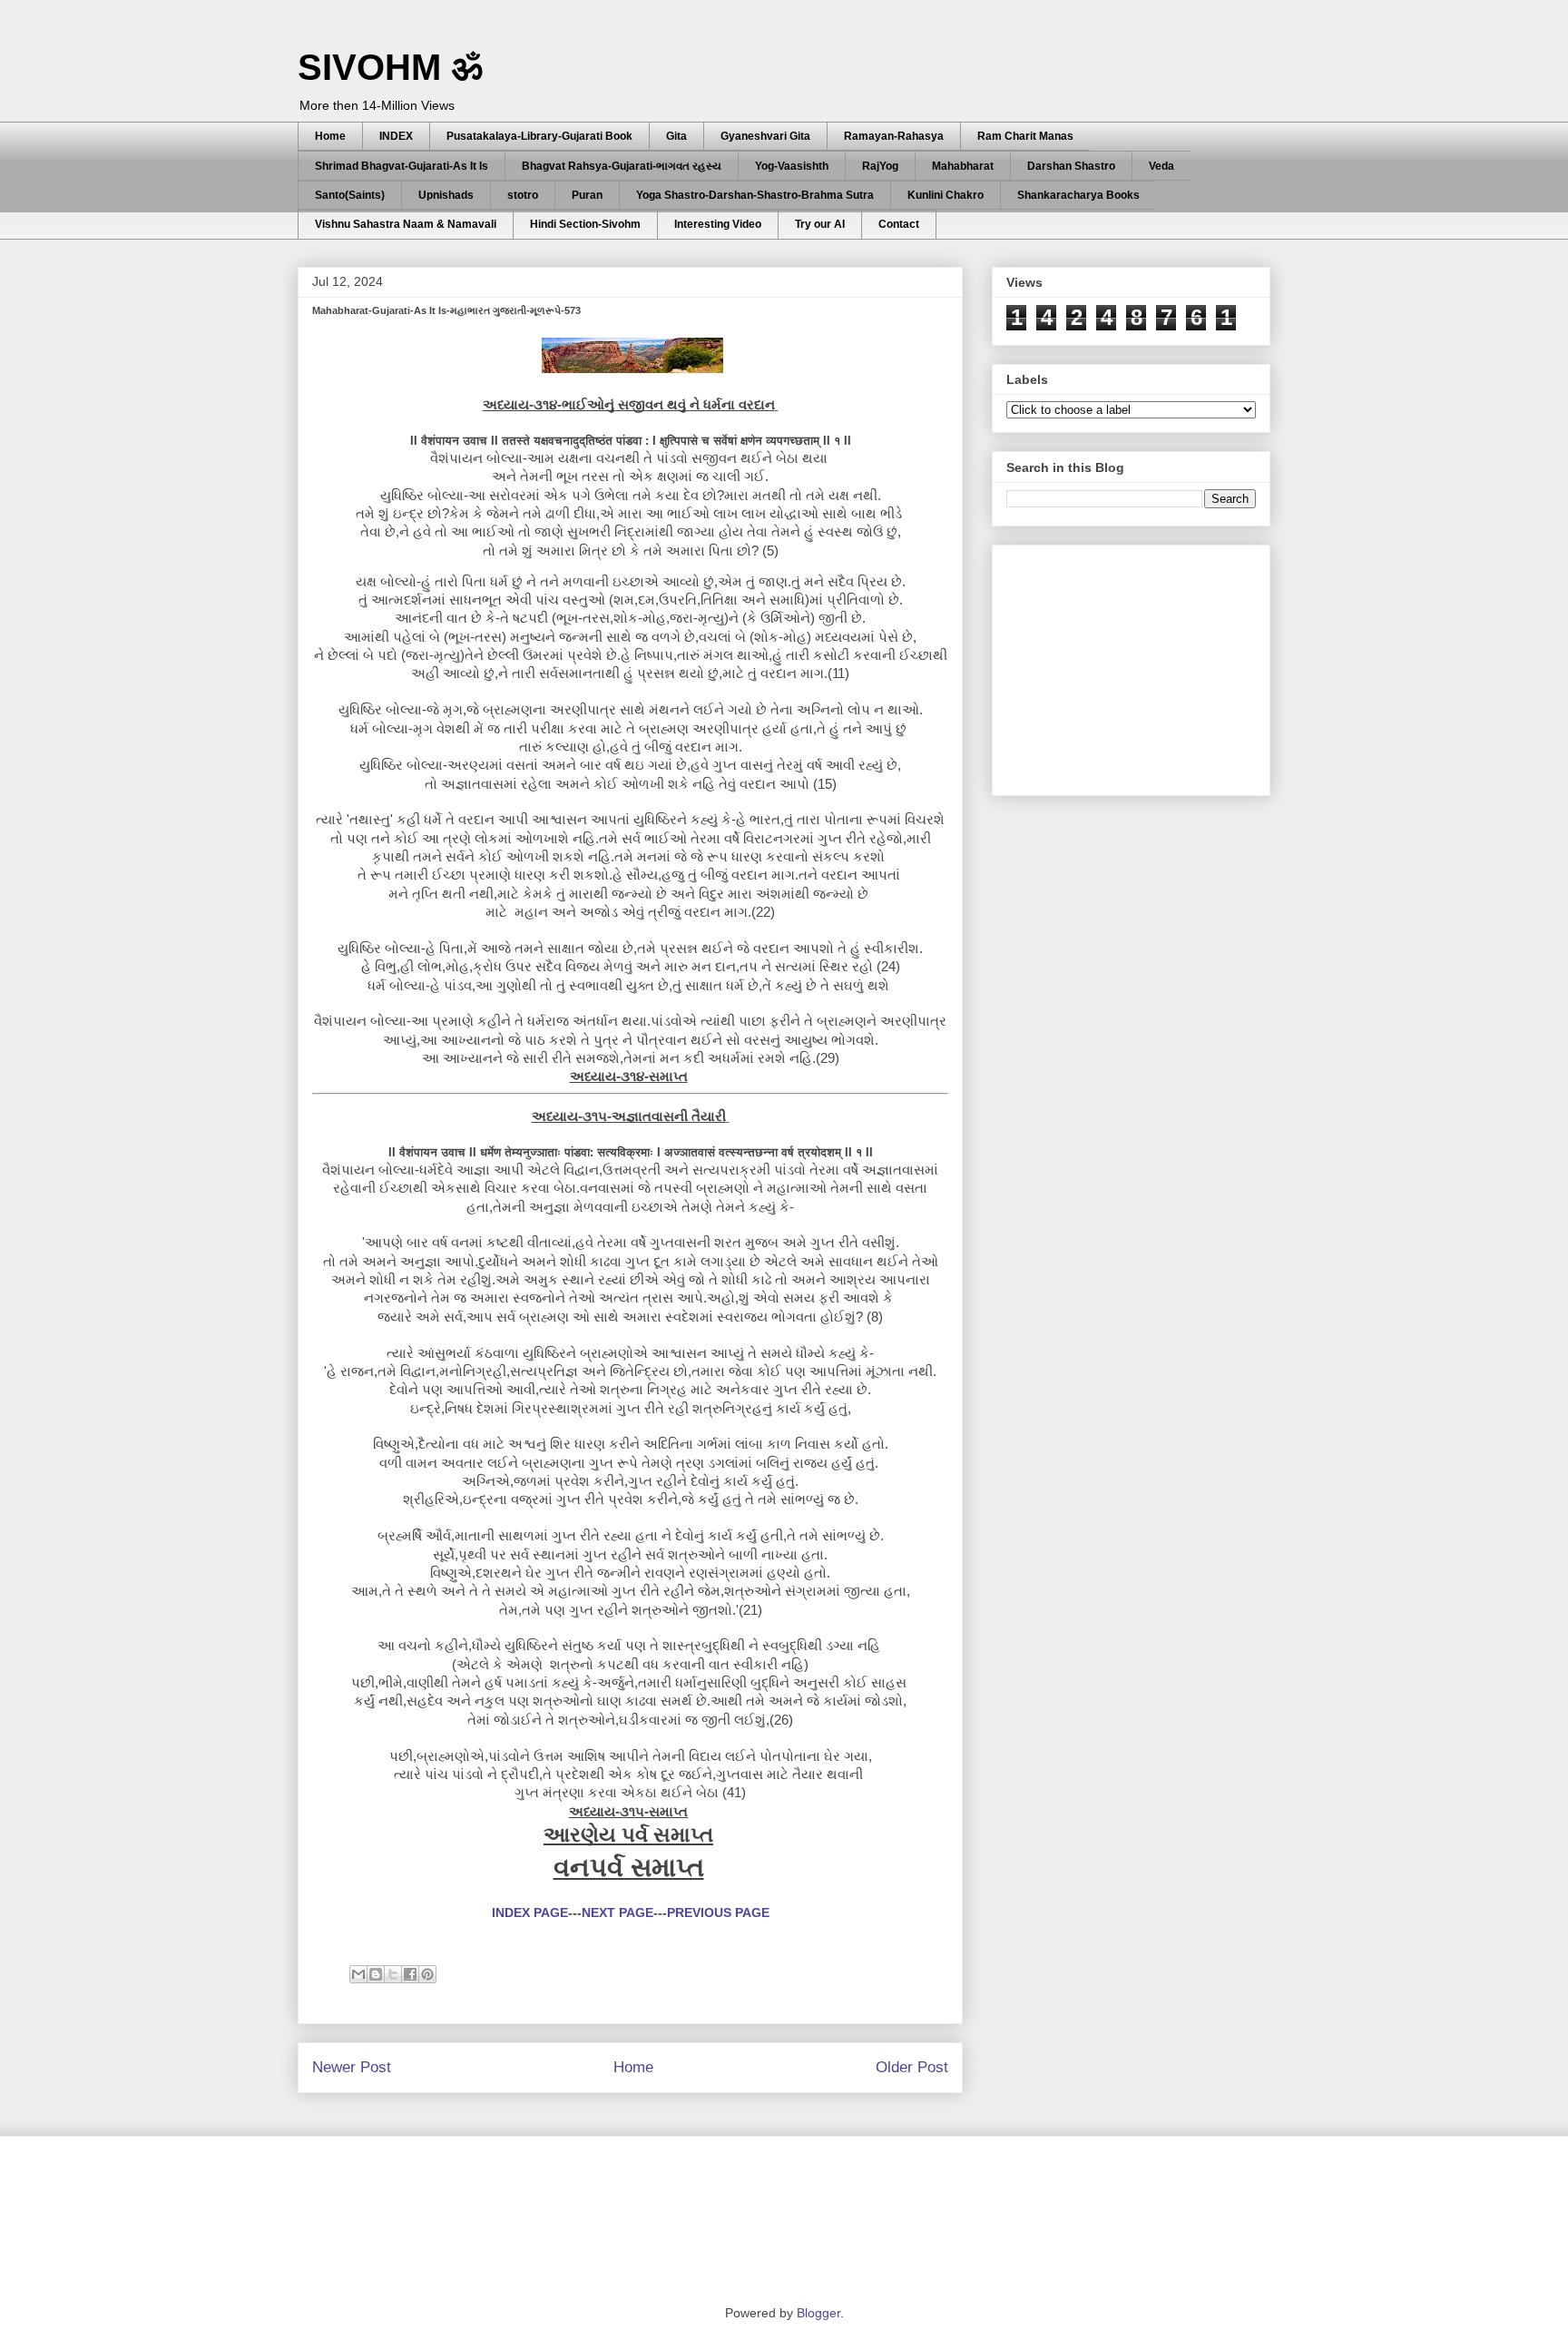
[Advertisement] (1142, 665)
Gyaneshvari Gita (765, 136)
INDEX (396, 136)
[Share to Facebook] (410, 1974)
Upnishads (446, 195)
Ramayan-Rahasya (894, 136)
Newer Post (352, 2067)
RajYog (880, 166)
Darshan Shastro (1071, 166)
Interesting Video (718, 224)
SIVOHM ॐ (390, 67)
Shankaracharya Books (1078, 195)
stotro (523, 195)
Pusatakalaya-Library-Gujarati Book (539, 136)
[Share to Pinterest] (427, 1974)
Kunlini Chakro (946, 195)
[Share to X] (393, 1974)
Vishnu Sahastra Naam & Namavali (406, 224)
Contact (899, 224)
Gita (676, 136)
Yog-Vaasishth (792, 166)
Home (330, 136)
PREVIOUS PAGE (718, 1912)
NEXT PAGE (617, 1912)
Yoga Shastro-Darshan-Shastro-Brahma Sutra (755, 195)
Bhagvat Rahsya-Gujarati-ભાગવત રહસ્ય (622, 166)
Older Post (912, 2067)
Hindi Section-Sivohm (585, 224)
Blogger (818, 2313)
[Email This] (358, 1974)
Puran (587, 195)
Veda (1161, 166)
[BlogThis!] (376, 1974)
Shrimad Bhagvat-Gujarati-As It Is (402, 166)
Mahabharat (963, 166)
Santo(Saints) (350, 195)
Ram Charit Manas (1025, 136)
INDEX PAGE (530, 1912)
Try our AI (820, 224)
